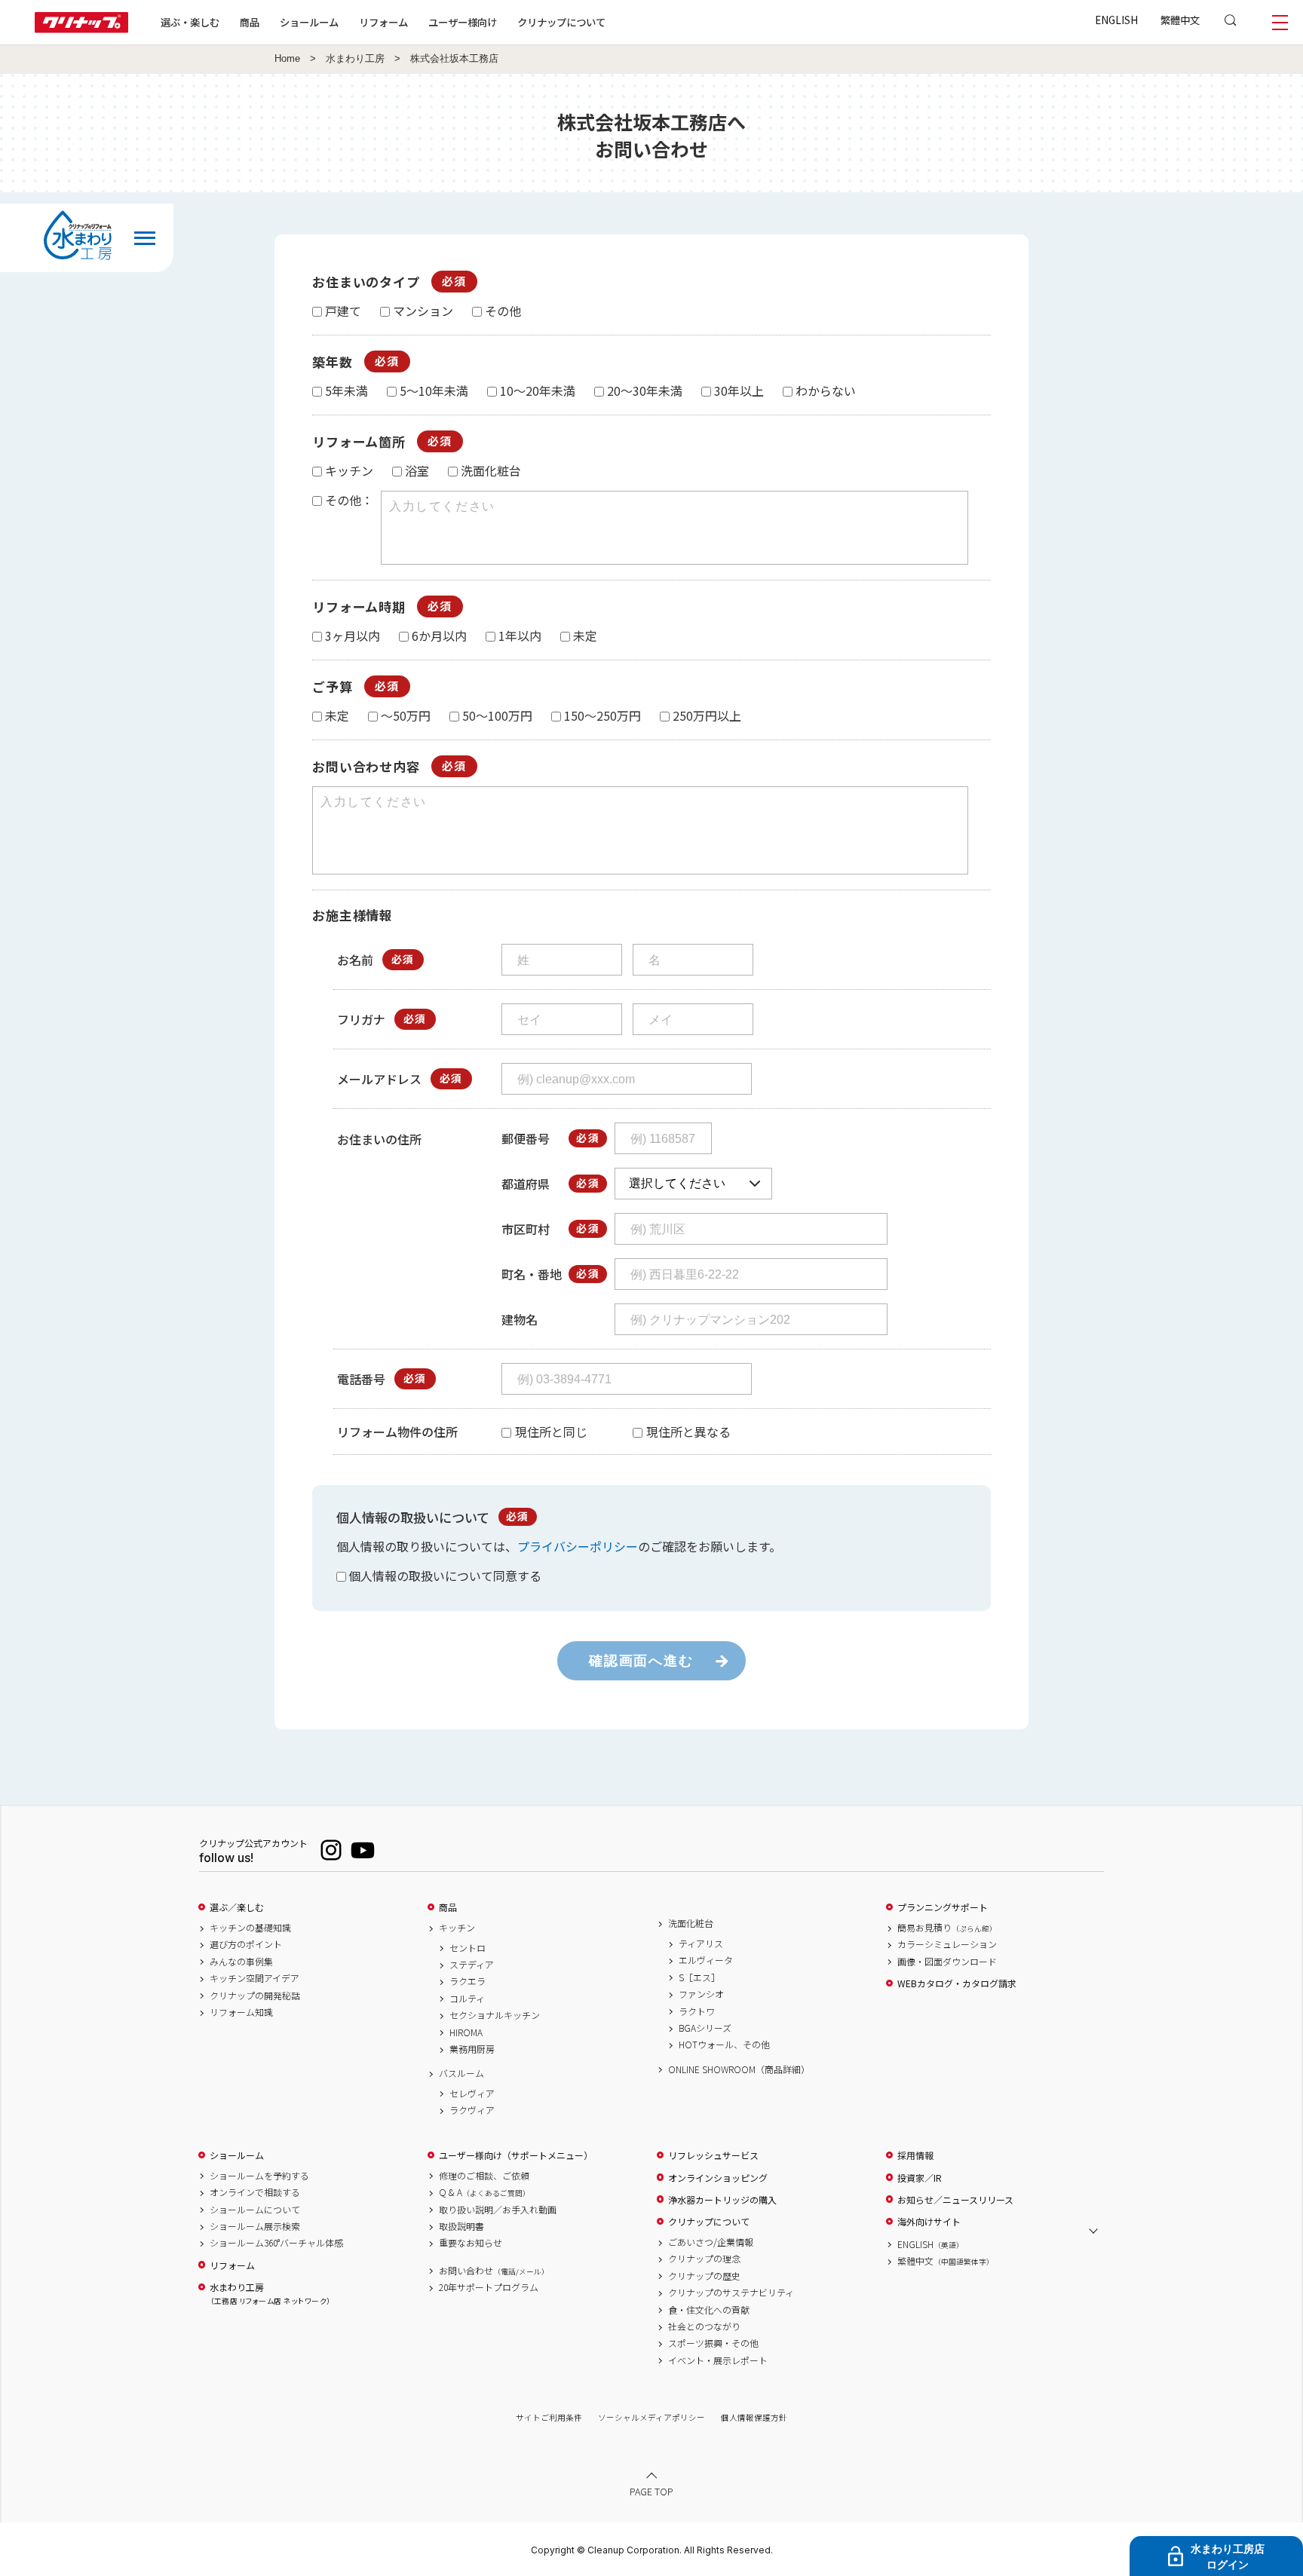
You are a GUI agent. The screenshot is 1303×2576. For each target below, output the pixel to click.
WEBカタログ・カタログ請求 (957, 1983)
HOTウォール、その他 (724, 2045)
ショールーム (309, 22)
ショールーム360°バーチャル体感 (276, 2243)
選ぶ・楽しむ (190, 22)
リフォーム (383, 22)
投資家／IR (920, 2178)
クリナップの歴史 (704, 2276)
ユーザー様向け (463, 22)
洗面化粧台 (691, 1923)
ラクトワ (697, 2011)
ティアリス (701, 1943)
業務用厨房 (472, 2049)
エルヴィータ (706, 1960)
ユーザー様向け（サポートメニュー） (516, 2155)
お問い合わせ (494, 2271)
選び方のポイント (246, 1944)
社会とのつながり (704, 2326)
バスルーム (461, 2073)
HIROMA (466, 2032)
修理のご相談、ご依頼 (484, 2176)
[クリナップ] (81, 28)
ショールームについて (255, 2210)
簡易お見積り (947, 1928)
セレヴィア (472, 2094)
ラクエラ (468, 1981)
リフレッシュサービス (713, 2155)
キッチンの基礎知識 (250, 1928)
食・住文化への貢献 (709, 2310)
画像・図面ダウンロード (947, 1962)
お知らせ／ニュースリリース (955, 2200)
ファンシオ (701, 1994)
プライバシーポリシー (578, 1546)
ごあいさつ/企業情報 (711, 2242)
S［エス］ (699, 1977)
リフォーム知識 (241, 2012)
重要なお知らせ (471, 2243)
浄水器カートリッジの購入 (722, 2200)
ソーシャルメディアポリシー (651, 2417)
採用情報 (915, 2155)
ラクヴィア (472, 2110)
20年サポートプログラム (489, 2287)
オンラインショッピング (718, 2178)
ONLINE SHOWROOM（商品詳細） (739, 2069)
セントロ (468, 1948)
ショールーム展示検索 (255, 2226)
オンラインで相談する (255, 2192)
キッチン (457, 1928)
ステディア (472, 1965)
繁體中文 (1180, 20)
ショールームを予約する (259, 2176)
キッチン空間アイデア (254, 1978)
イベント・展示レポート (718, 2360)
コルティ (467, 1999)
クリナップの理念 (704, 2259)
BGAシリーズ (705, 2028)
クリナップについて (561, 22)
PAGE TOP (651, 2491)
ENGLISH (1116, 20)
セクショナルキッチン (495, 2015)
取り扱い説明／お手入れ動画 (498, 2210)
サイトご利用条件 (549, 2417)
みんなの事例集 (241, 1962)
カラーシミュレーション (947, 1944)
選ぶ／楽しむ (237, 1907)
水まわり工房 (355, 59)
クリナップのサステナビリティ (731, 2293)
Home (287, 59)
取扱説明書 (461, 2226)
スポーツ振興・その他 (713, 2343)
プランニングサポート (943, 1907)
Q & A (484, 2192)
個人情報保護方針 (754, 2417)
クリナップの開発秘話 (255, 1996)
